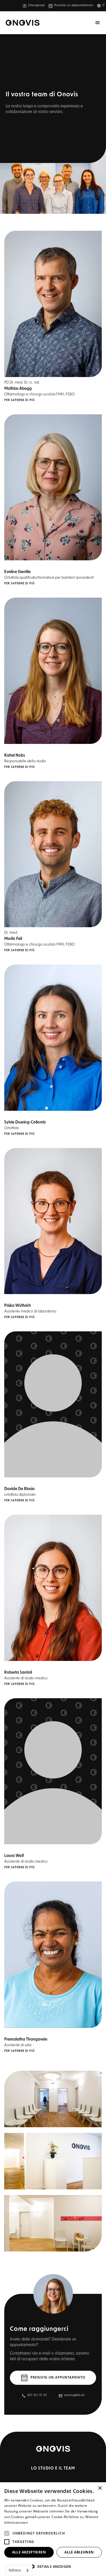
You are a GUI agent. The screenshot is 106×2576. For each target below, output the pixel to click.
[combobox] (19, 2570)
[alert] (53, 2529)
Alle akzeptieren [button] (29, 2552)
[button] (103, 6)
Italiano (15, 2570)
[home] (23, 23)
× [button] (100, 2488)
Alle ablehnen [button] (79, 2552)
